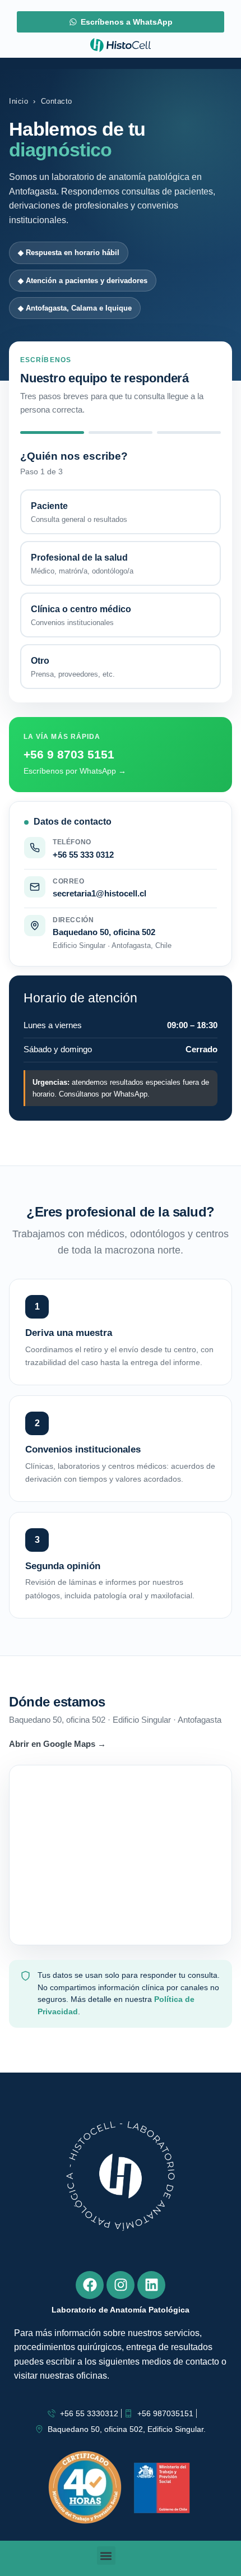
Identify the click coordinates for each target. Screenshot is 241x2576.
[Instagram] (121, 2285)
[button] (106, 2556)
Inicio (18, 101)
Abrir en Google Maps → (57, 1744)
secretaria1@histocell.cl (99, 893)
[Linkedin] (151, 2285)
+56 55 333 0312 (83, 855)
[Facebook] (90, 2285)
